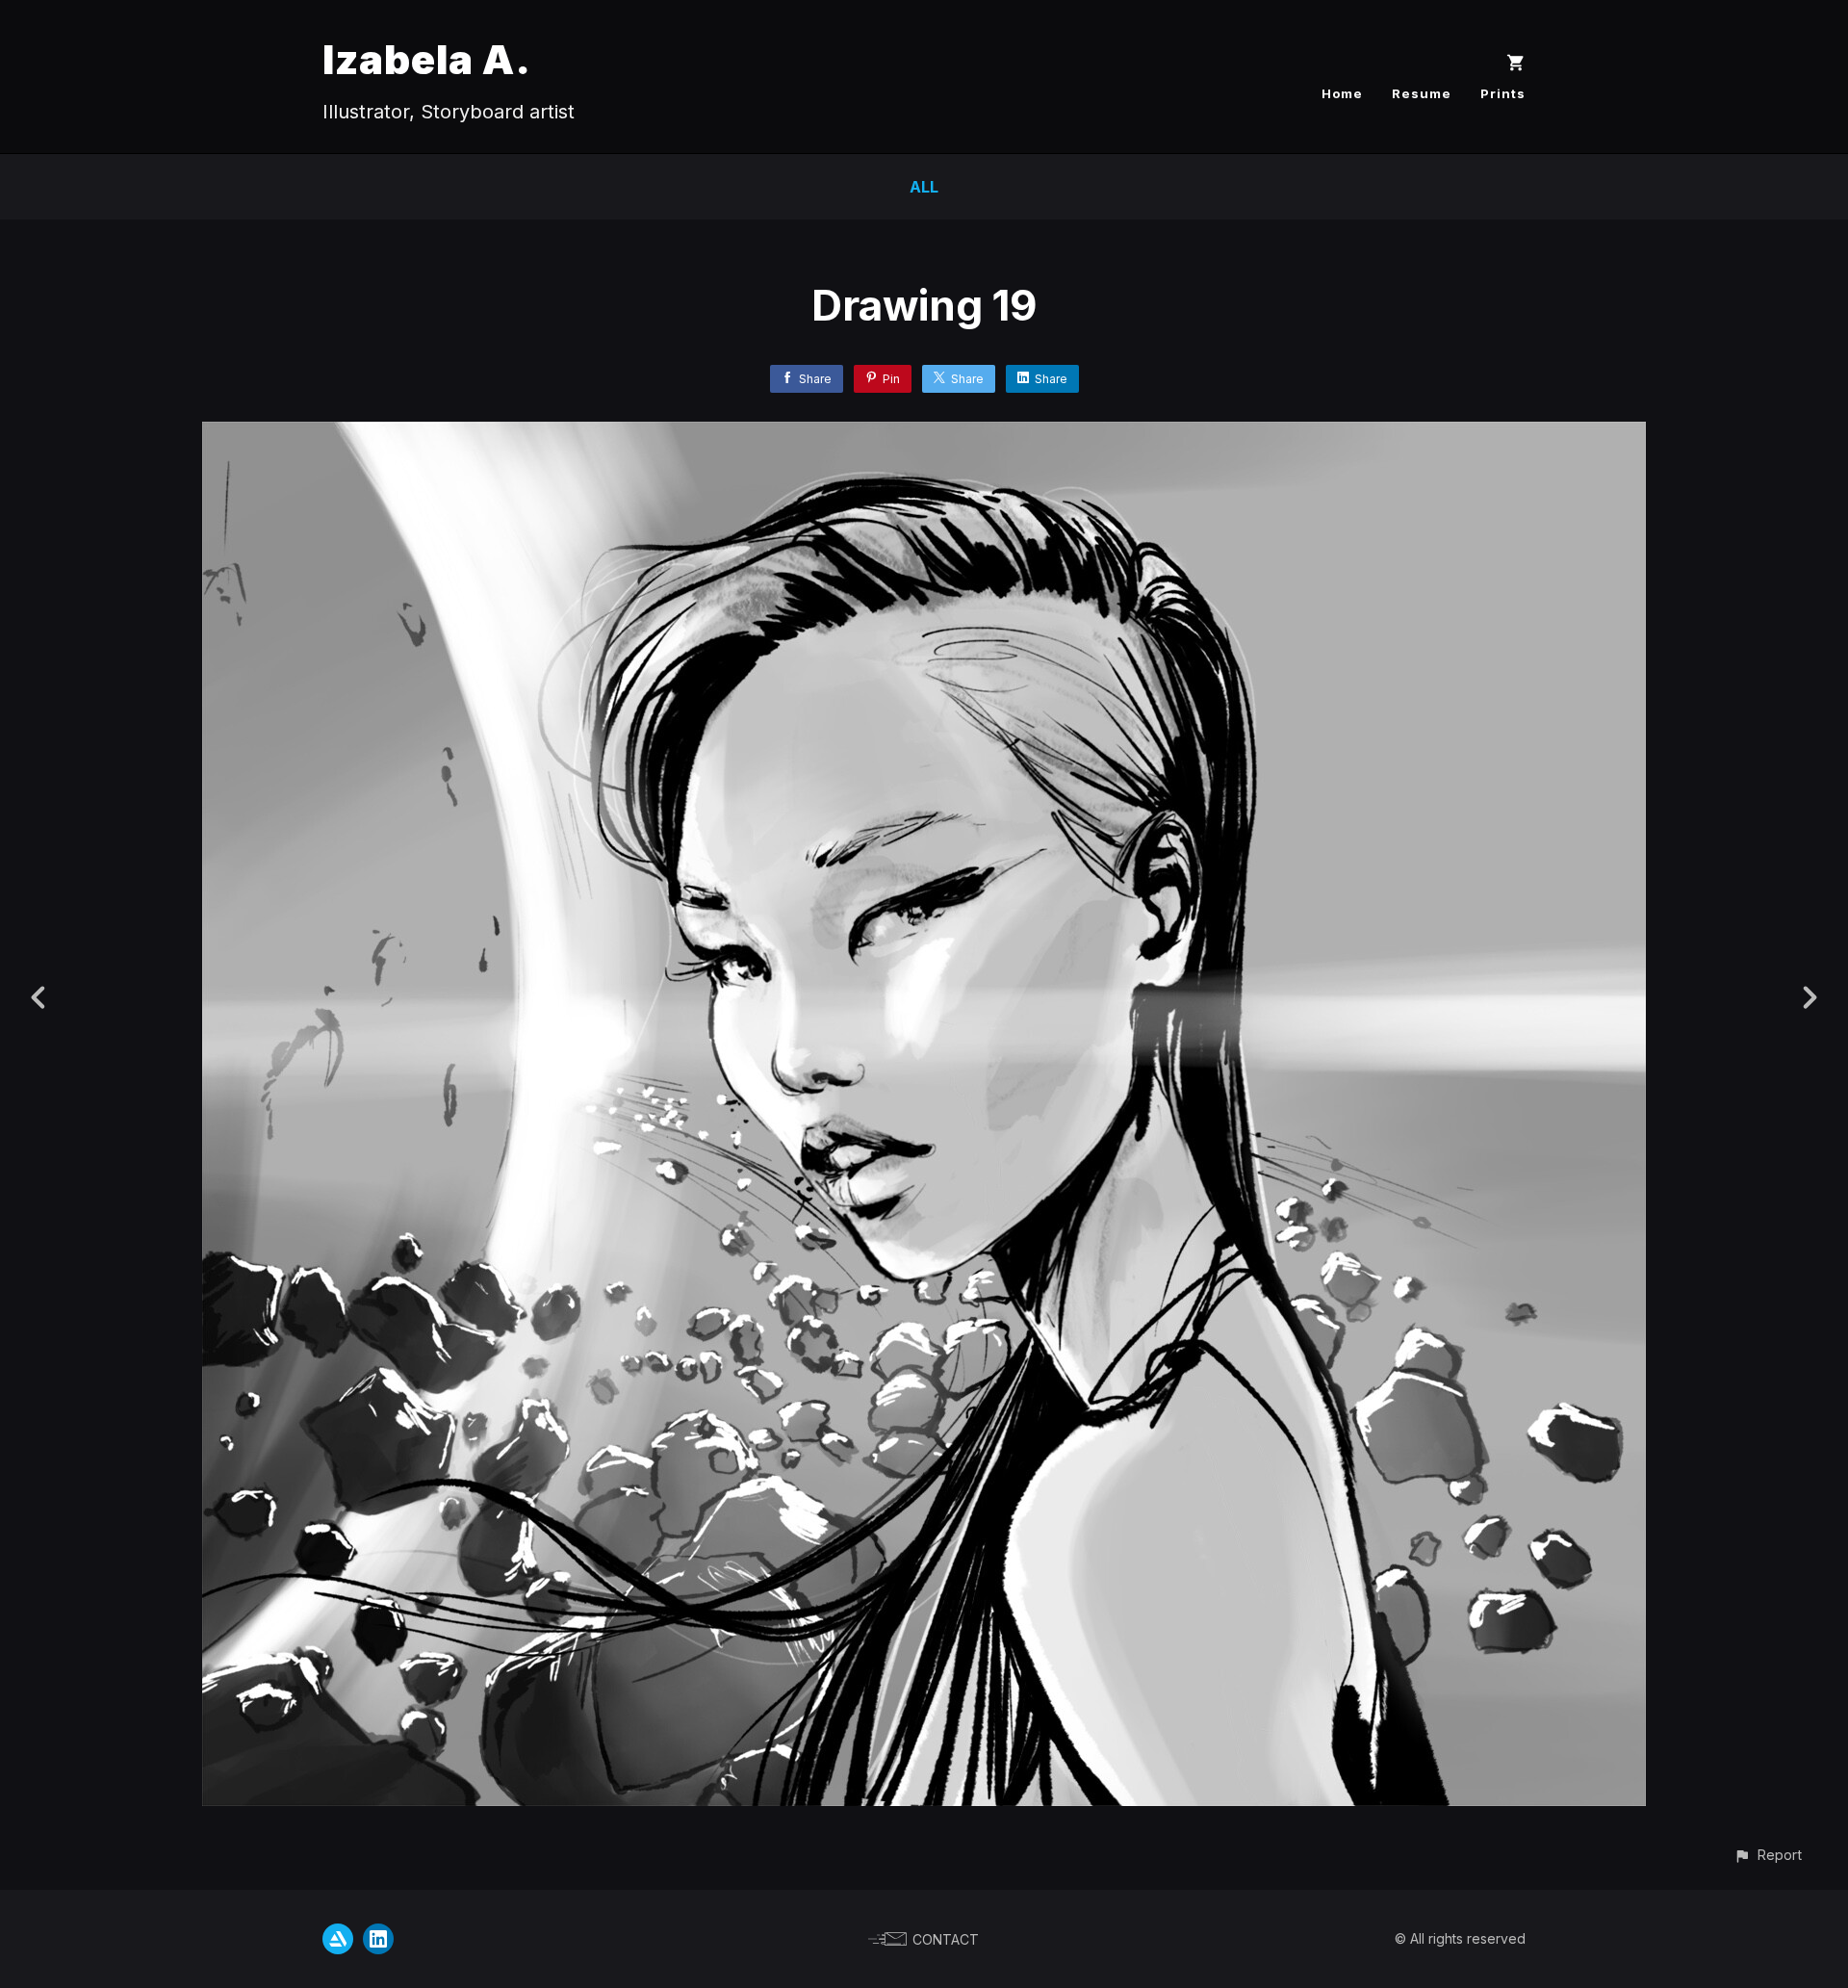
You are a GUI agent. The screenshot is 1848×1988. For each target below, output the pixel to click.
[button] (1768, 1855)
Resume (1422, 93)
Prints (1503, 93)
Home (1342, 93)
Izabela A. (427, 59)
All (924, 187)
